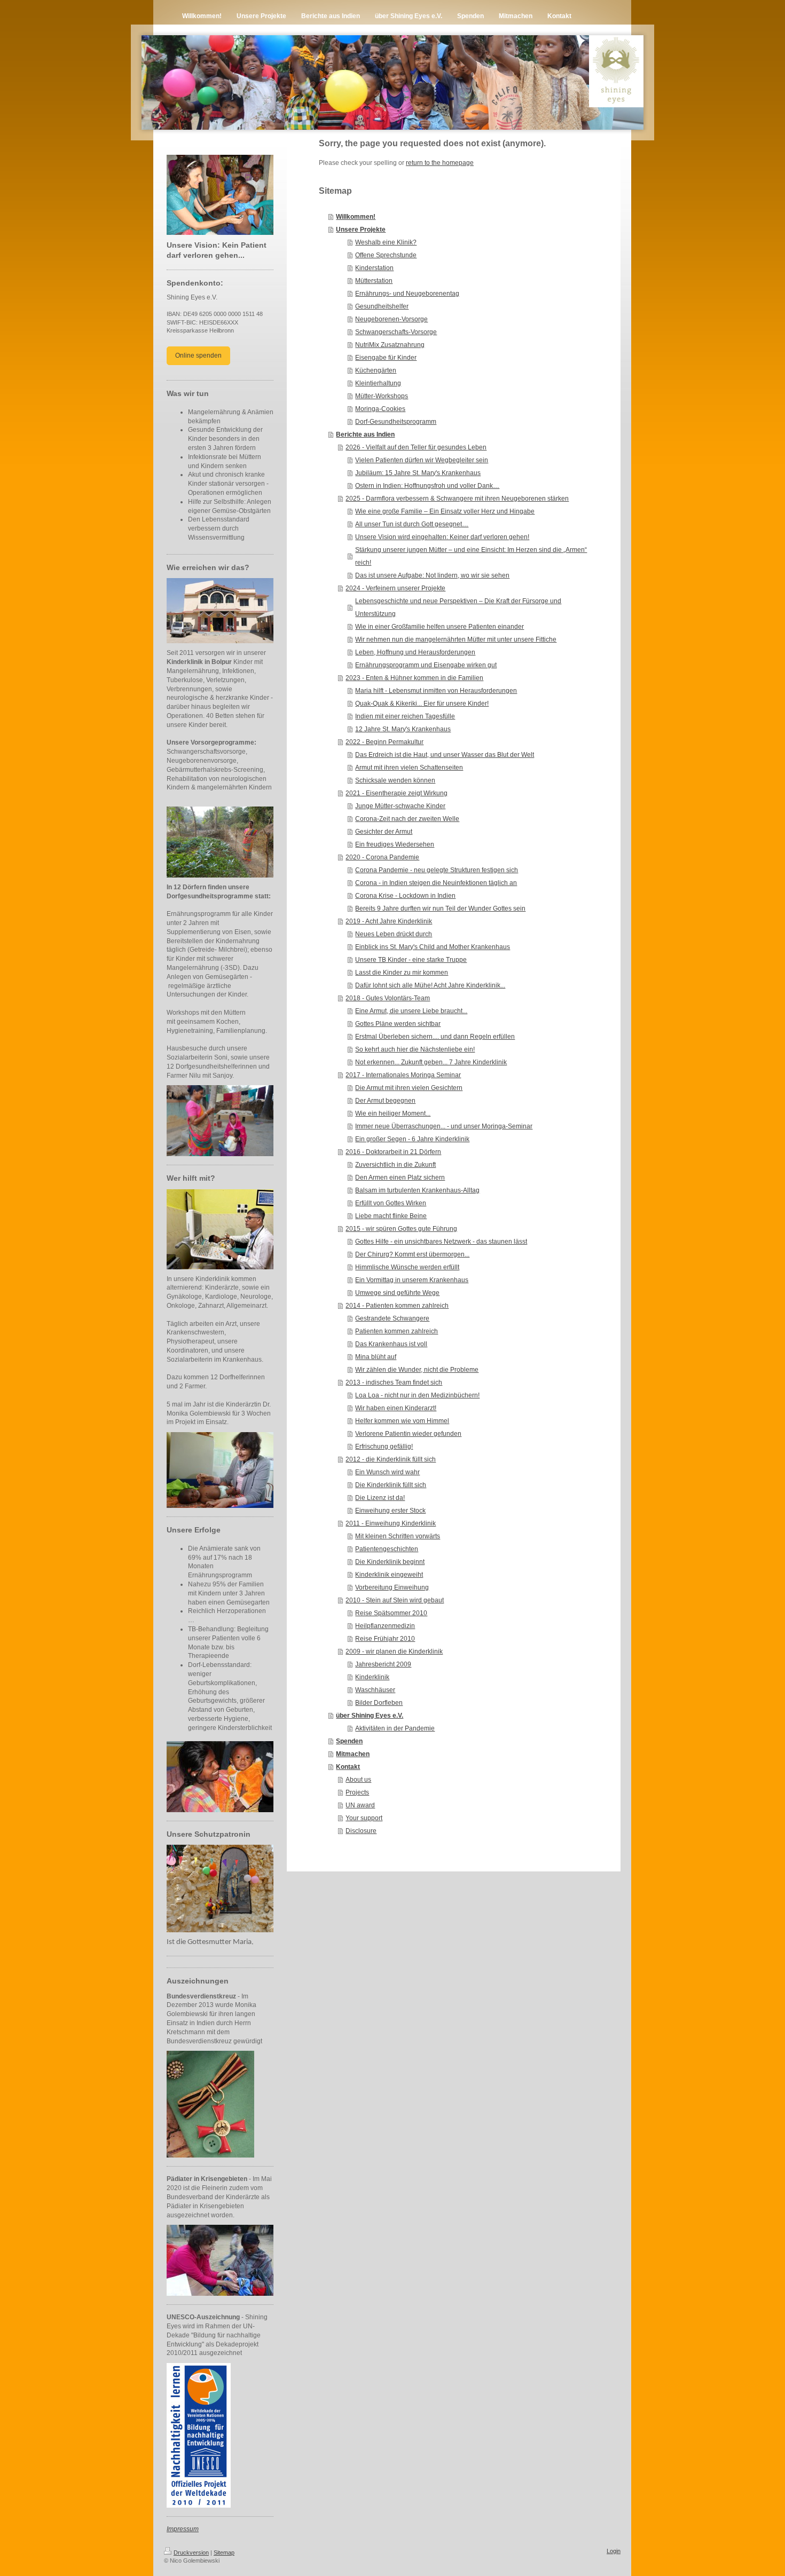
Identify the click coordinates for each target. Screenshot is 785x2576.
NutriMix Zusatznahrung (390, 345)
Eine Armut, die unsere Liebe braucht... (411, 1011)
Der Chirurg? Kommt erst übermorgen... (412, 1254)
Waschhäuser (375, 1690)
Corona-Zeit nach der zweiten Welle (407, 819)
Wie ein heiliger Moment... (393, 1113)
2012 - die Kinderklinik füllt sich (391, 1459)
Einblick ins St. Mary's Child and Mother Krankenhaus (433, 947)
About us (358, 1780)
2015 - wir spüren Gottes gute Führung (401, 1229)
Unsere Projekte (361, 230)
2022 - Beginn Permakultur (384, 742)
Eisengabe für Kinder (386, 358)
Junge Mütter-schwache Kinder (400, 806)
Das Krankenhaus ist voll (391, 1344)
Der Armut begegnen (385, 1101)
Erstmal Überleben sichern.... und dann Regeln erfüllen (435, 1037)
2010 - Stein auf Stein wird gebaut (395, 1600)
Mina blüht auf (376, 1357)
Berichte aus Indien (365, 434)
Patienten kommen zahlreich (397, 1331)
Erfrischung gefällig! (384, 1447)
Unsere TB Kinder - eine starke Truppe (411, 960)
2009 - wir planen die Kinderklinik (394, 1652)
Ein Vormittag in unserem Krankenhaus (412, 1280)
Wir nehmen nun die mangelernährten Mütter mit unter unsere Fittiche (456, 639)
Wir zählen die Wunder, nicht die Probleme (417, 1370)
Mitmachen (353, 1754)
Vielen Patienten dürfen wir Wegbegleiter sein (422, 460)
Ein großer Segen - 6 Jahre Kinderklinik (412, 1139)
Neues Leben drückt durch (394, 934)
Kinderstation (374, 268)
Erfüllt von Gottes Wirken (391, 1203)
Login (614, 2551)
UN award (360, 1805)
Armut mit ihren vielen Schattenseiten (409, 768)
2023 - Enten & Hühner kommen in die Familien (414, 678)
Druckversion (191, 2553)
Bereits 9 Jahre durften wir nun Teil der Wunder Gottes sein (440, 908)
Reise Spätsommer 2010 (391, 1613)
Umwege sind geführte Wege (397, 1293)
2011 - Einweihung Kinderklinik (391, 1523)
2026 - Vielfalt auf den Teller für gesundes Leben (416, 447)
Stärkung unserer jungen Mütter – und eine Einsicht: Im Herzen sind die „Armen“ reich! (471, 556)
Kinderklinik (372, 1677)
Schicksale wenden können (395, 780)
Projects (357, 1792)
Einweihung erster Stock (390, 1511)
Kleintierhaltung (378, 383)
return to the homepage (440, 163)
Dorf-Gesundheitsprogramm (396, 422)
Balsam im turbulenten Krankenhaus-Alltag (417, 1190)
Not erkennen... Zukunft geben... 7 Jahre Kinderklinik (431, 1062)
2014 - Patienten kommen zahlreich (397, 1306)
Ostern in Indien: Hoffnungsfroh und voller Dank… (427, 486)
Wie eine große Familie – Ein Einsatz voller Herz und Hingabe (445, 511)
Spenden (349, 1741)
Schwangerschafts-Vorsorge (396, 332)
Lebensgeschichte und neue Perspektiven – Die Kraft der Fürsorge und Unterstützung (458, 607)
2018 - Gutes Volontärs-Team (388, 998)
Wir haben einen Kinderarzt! (396, 1408)
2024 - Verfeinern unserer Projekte (395, 588)
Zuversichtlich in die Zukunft (395, 1165)
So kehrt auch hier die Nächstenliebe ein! (415, 1049)
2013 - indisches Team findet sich (394, 1382)
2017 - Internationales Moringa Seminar (403, 1075)
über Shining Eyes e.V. (370, 1716)
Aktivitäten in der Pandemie (395, 1728)
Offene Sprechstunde (386, 255)
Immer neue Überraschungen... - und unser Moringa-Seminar (444, 1126)
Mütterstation (374, 281)
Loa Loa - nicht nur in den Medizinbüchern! (417, 1395)
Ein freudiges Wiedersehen (395, 844)
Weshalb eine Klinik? (386, 242)
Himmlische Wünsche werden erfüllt (407, 1267)
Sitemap (224, 2553)
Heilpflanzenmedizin (385, 1626)
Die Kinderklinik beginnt (390, 1562)
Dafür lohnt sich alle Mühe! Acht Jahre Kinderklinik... (430, 985)
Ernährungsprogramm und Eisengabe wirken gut (426, 665)
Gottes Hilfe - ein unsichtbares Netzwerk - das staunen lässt (441, 1242)
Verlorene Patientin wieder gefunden (408, 1434)
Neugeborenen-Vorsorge (391, 319)
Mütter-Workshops (382, 396)
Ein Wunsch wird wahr (387, 1472)
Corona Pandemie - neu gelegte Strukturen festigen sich (437, 870)
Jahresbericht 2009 (383, 1664)
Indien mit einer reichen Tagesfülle (405, 716)
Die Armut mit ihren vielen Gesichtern (409, 1088)
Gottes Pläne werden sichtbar (398, 1024)
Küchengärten (376, 370)
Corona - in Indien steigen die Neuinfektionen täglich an (436, 883)
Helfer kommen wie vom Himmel (402, 1421)
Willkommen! (356, 217)
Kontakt (348, 1767)
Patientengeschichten (387, 1549)
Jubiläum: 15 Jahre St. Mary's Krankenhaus (418, 473)
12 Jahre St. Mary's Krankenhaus (403, 729)
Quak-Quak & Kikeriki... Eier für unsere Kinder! (422, 704)
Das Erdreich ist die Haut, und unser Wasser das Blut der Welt (445, 755)
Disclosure (361, 1831)
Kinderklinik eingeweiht (389, 1575)
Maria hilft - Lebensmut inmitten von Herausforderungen (436, 691)
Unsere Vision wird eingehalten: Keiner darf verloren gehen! (442, 537)
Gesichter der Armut (384, 832)
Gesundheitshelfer (382, 306)
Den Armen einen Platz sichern (400, 1178)
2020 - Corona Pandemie (382, 857)
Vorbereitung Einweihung (392, 1587)
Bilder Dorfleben (379, 1703)
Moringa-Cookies (380, 409)
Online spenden (198, 355)
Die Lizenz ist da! (380, 1498)
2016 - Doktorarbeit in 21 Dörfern (393, 1152)
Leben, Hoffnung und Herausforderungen (415, 652)
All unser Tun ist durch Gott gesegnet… (412, 524)
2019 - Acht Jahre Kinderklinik (389, 921)
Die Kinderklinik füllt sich (391, 1485)
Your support (364, 1818)
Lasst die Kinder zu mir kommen (402, 973)
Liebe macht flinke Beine (391, 1216)
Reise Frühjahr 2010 (385, 1639)
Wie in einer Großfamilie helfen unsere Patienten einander (439, 627)
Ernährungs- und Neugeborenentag (407, 294)
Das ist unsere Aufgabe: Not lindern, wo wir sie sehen (432, 575)
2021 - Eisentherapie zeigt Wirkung (397, 793)
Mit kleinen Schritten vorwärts (398, 1536)
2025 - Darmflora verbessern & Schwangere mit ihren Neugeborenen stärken (457, 499)
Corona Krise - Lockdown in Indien (405, 896)
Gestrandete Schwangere (392, 1318)
